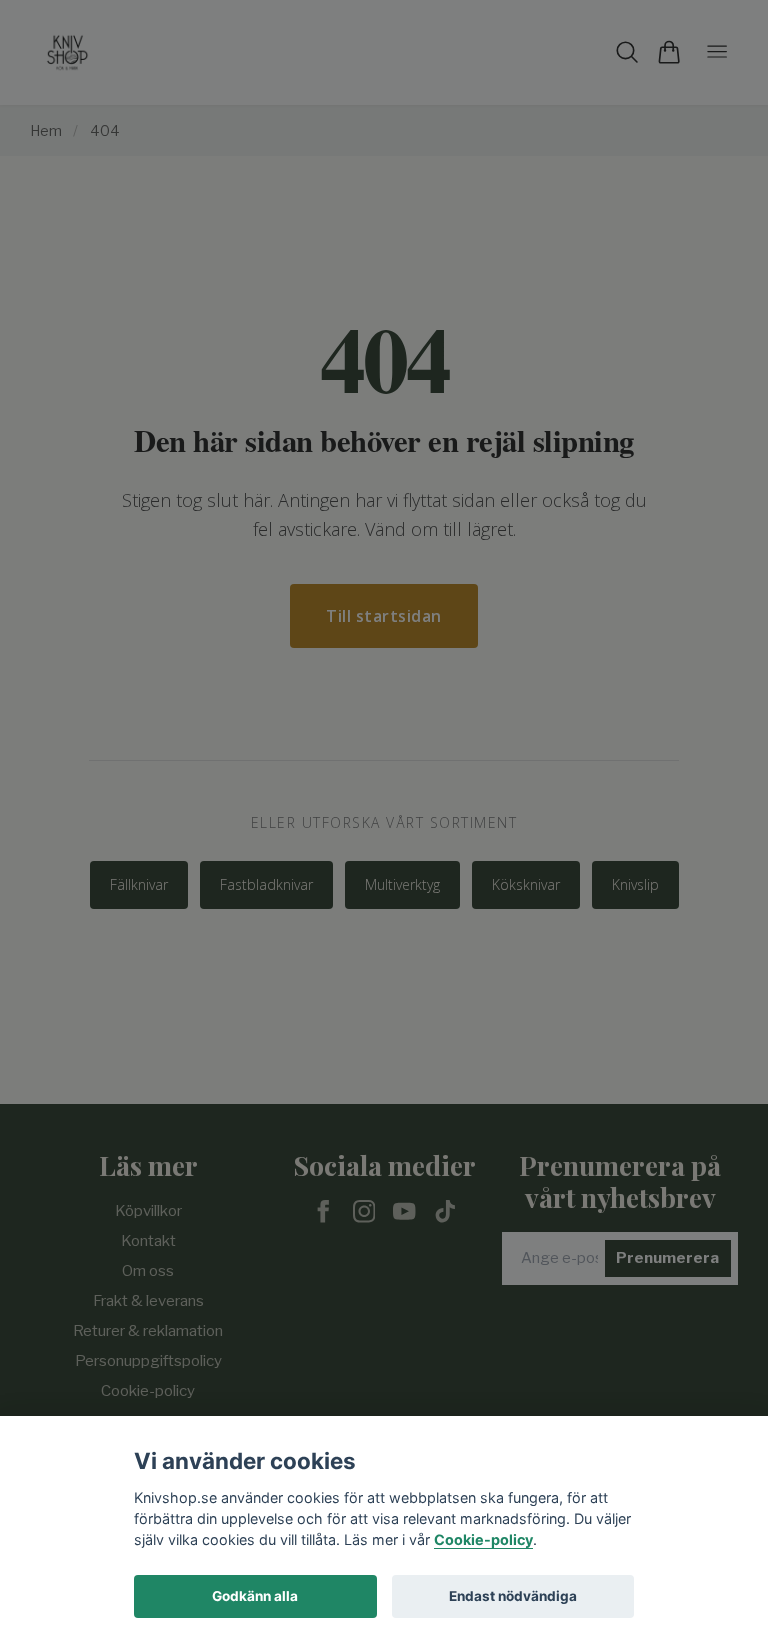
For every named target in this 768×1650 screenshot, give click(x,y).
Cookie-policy (483, 1539)
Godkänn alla (255, 1596)
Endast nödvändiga (513, 1596)
